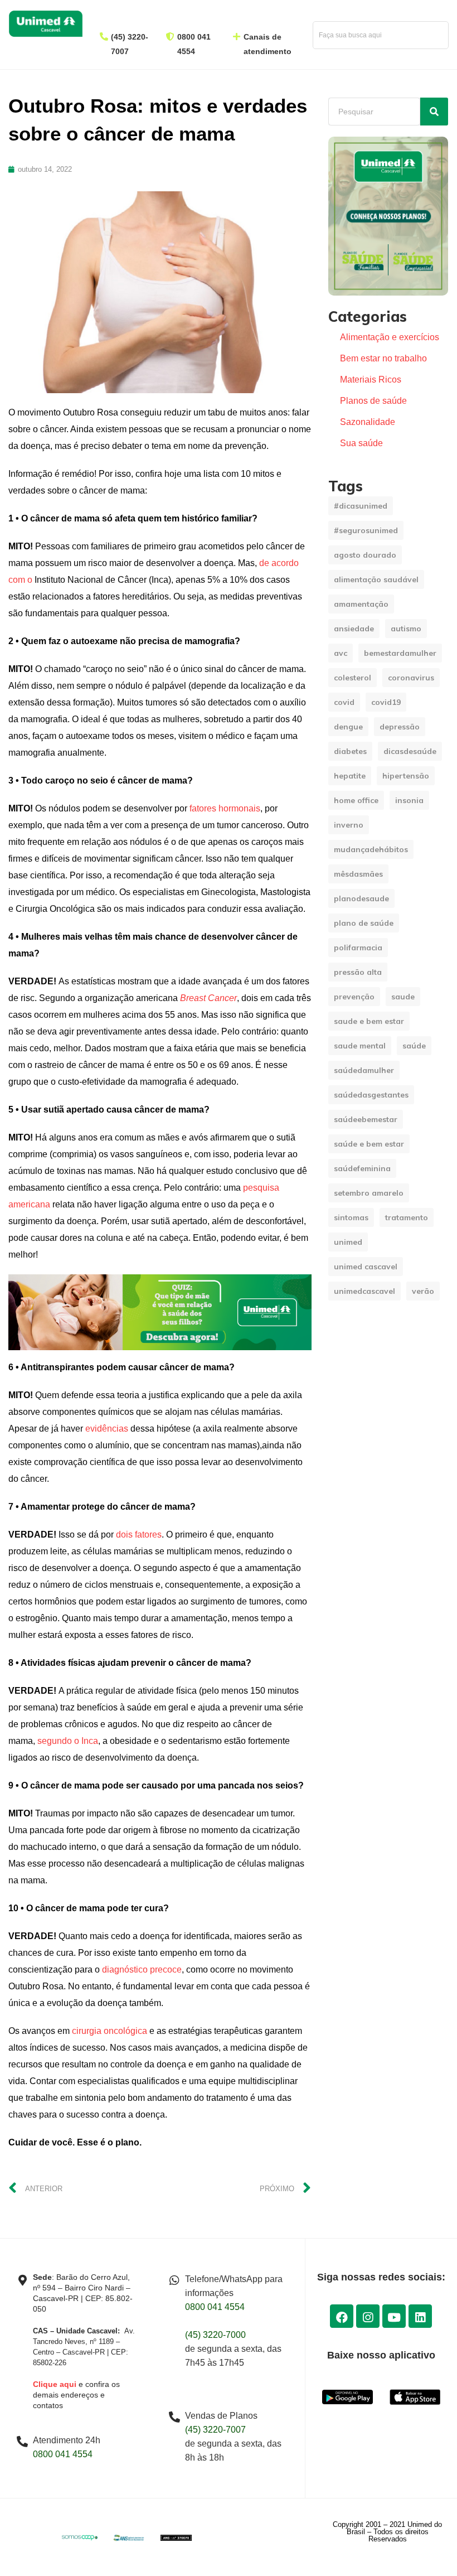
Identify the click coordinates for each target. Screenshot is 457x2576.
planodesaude (361, 898)
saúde (414, 1046)
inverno (349, 825)
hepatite (350, 776)
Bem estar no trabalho (383, 358)
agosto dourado (365, 555)
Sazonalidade (368, 422)
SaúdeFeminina (362, 1168)
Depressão (400, 727)
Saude (403, 997)
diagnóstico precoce (142, 1970)
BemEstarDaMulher (400, 653)
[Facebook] (342, 2316)
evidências (107, 1429)
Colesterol (353, 678)
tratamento (407, 1217)
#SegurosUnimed (366, 530)
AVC (341, 653)
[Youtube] (394, 2316)
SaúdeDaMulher (364, 1070)
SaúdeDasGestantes (371, 1095)
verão (423, 1291)
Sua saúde (361, 443)
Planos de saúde (373, 401)
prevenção (354, 997)
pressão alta (358, 972)
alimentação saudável (376, 579)
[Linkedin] (420, 2316)
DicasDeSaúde (410, 751)
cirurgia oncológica (110, 2031)
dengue (348, 727)
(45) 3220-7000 (215, 2335)
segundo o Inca (68, 1741)
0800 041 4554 (63, 2454)
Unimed (348, 1242)
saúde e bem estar (369, 1144)
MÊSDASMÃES (358, 874)
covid (344, 702)
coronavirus (411, 678)
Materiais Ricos (371, 380)
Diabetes (350, 751)
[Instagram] (368, 2316)
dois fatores (139, 1535)
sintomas (351, 1217)
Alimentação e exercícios (390, 337)
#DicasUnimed (361, 506)
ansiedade (354, 629)
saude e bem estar (369, 1021)
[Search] (434, 112)
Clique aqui (55, 2384)
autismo (406, 629)
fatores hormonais (225, 808)
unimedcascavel (364, 1291)
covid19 (386, 702)
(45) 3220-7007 (215, 2430)
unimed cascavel (366, 1267)
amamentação (361, 604)
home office (356, 800)
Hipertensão (406, 776)
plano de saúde (364, 923)
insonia (409, 800)
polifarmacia (358, 948)
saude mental (360, 1046)
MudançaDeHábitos (371, 849)
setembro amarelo (369, 1193)
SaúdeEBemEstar (366, 1119)
